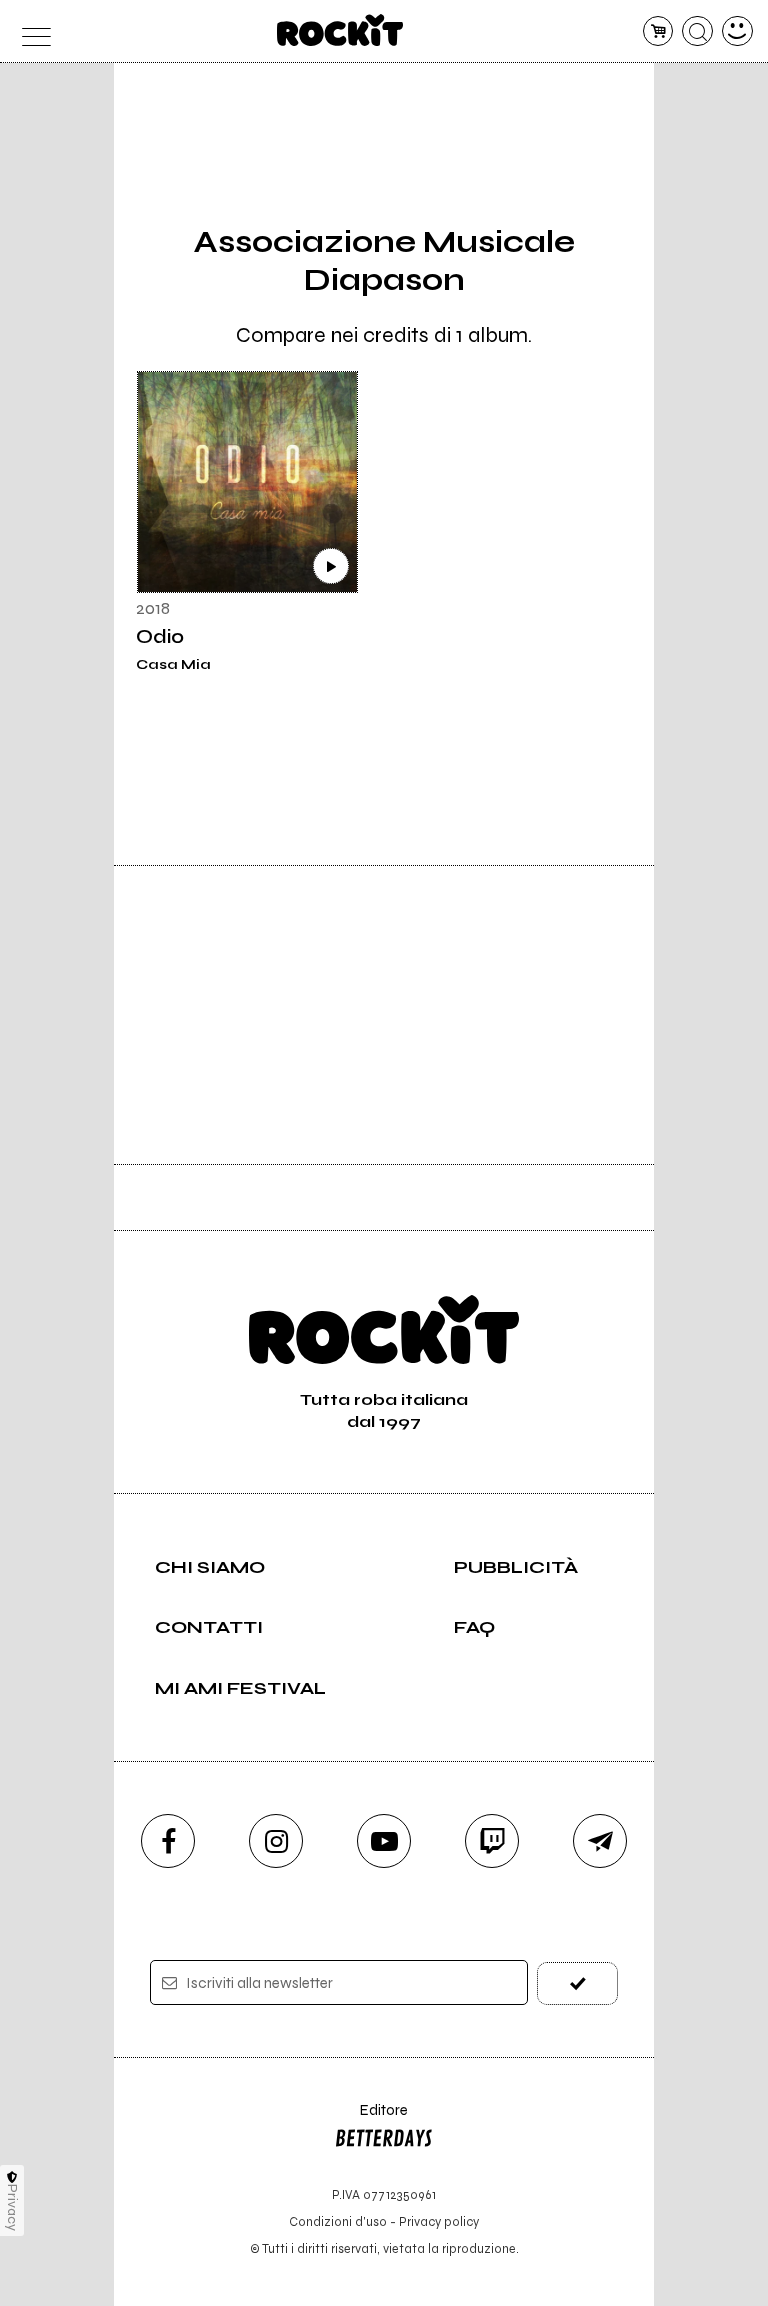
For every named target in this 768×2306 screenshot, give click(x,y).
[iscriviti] (577, 1983)
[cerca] (697, 31)
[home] (340, 30)
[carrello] (658, 31)
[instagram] (276, 1841)
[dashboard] (737, 31)
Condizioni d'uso (338, 2221)
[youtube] (384, 1841)
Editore (371, 2119)
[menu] (30, 31)
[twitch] (492, 1841)
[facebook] (168, 1841)
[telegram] (600, 1841)
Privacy (12, 2207)
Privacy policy (439, 2221)
